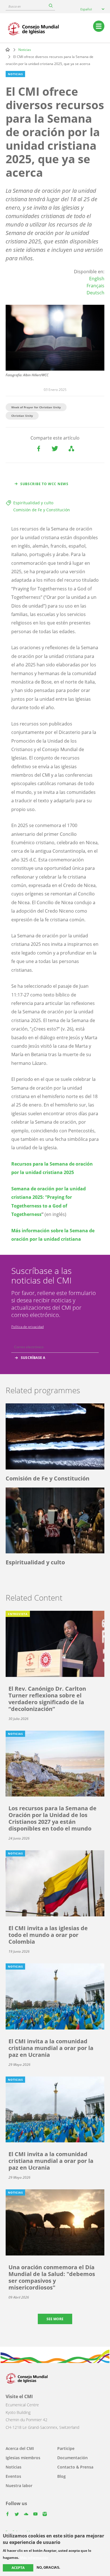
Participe (66, 2448)
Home (8, 50)
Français (95, 286)
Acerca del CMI (20, 2448)
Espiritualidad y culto (33, 503)
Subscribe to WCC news (44, 484)
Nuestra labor (19, 2486)
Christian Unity (22, 416)
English (97, 279)
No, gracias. (48, 2568)
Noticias (25, 50)
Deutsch (95, 293)
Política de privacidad (27, 1327)
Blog (61, 2476)
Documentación (72, 2458)
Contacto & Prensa (75, 2467)
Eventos (13, 2476)
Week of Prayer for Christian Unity (36, 407)
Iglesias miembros (23, 2458)
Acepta (18, 2568)
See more (55, 2319)
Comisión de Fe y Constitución (42, 510)
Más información (34, 2558)
